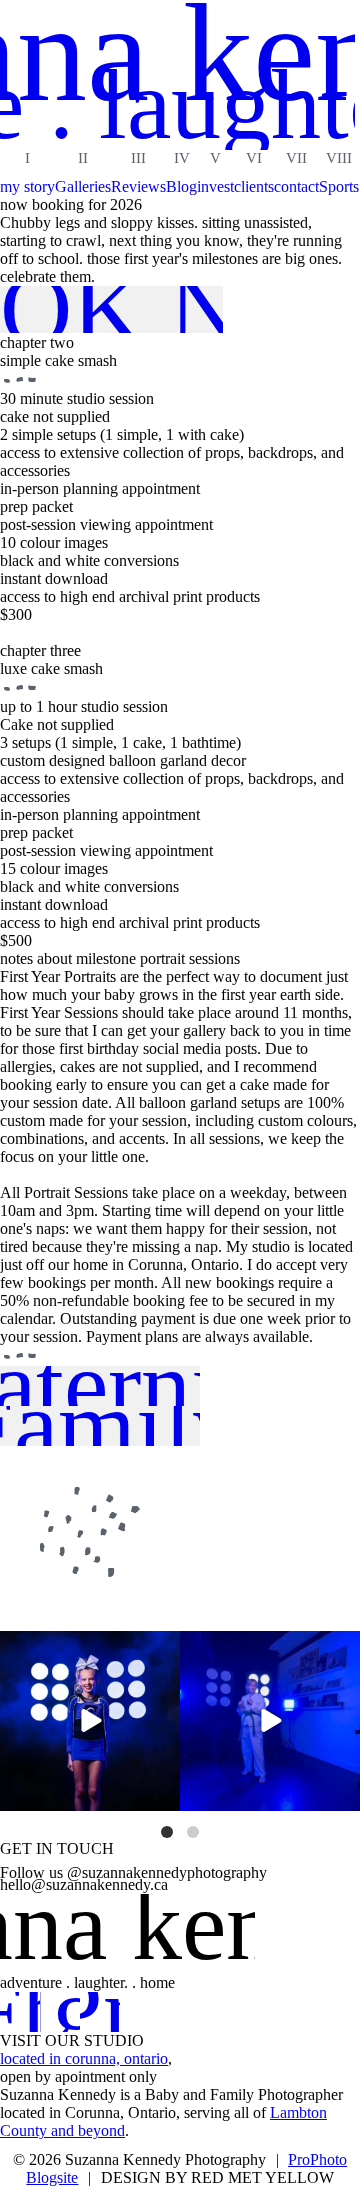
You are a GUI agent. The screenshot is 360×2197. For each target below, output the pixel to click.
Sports (339, 186)
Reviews (138, 186)
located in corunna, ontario (84, 2058)
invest (215, 186)
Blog (181, 186)
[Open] (90, 1721)
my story (27, 186)
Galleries (83, 186)
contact (296, 186)
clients (254, 186)
